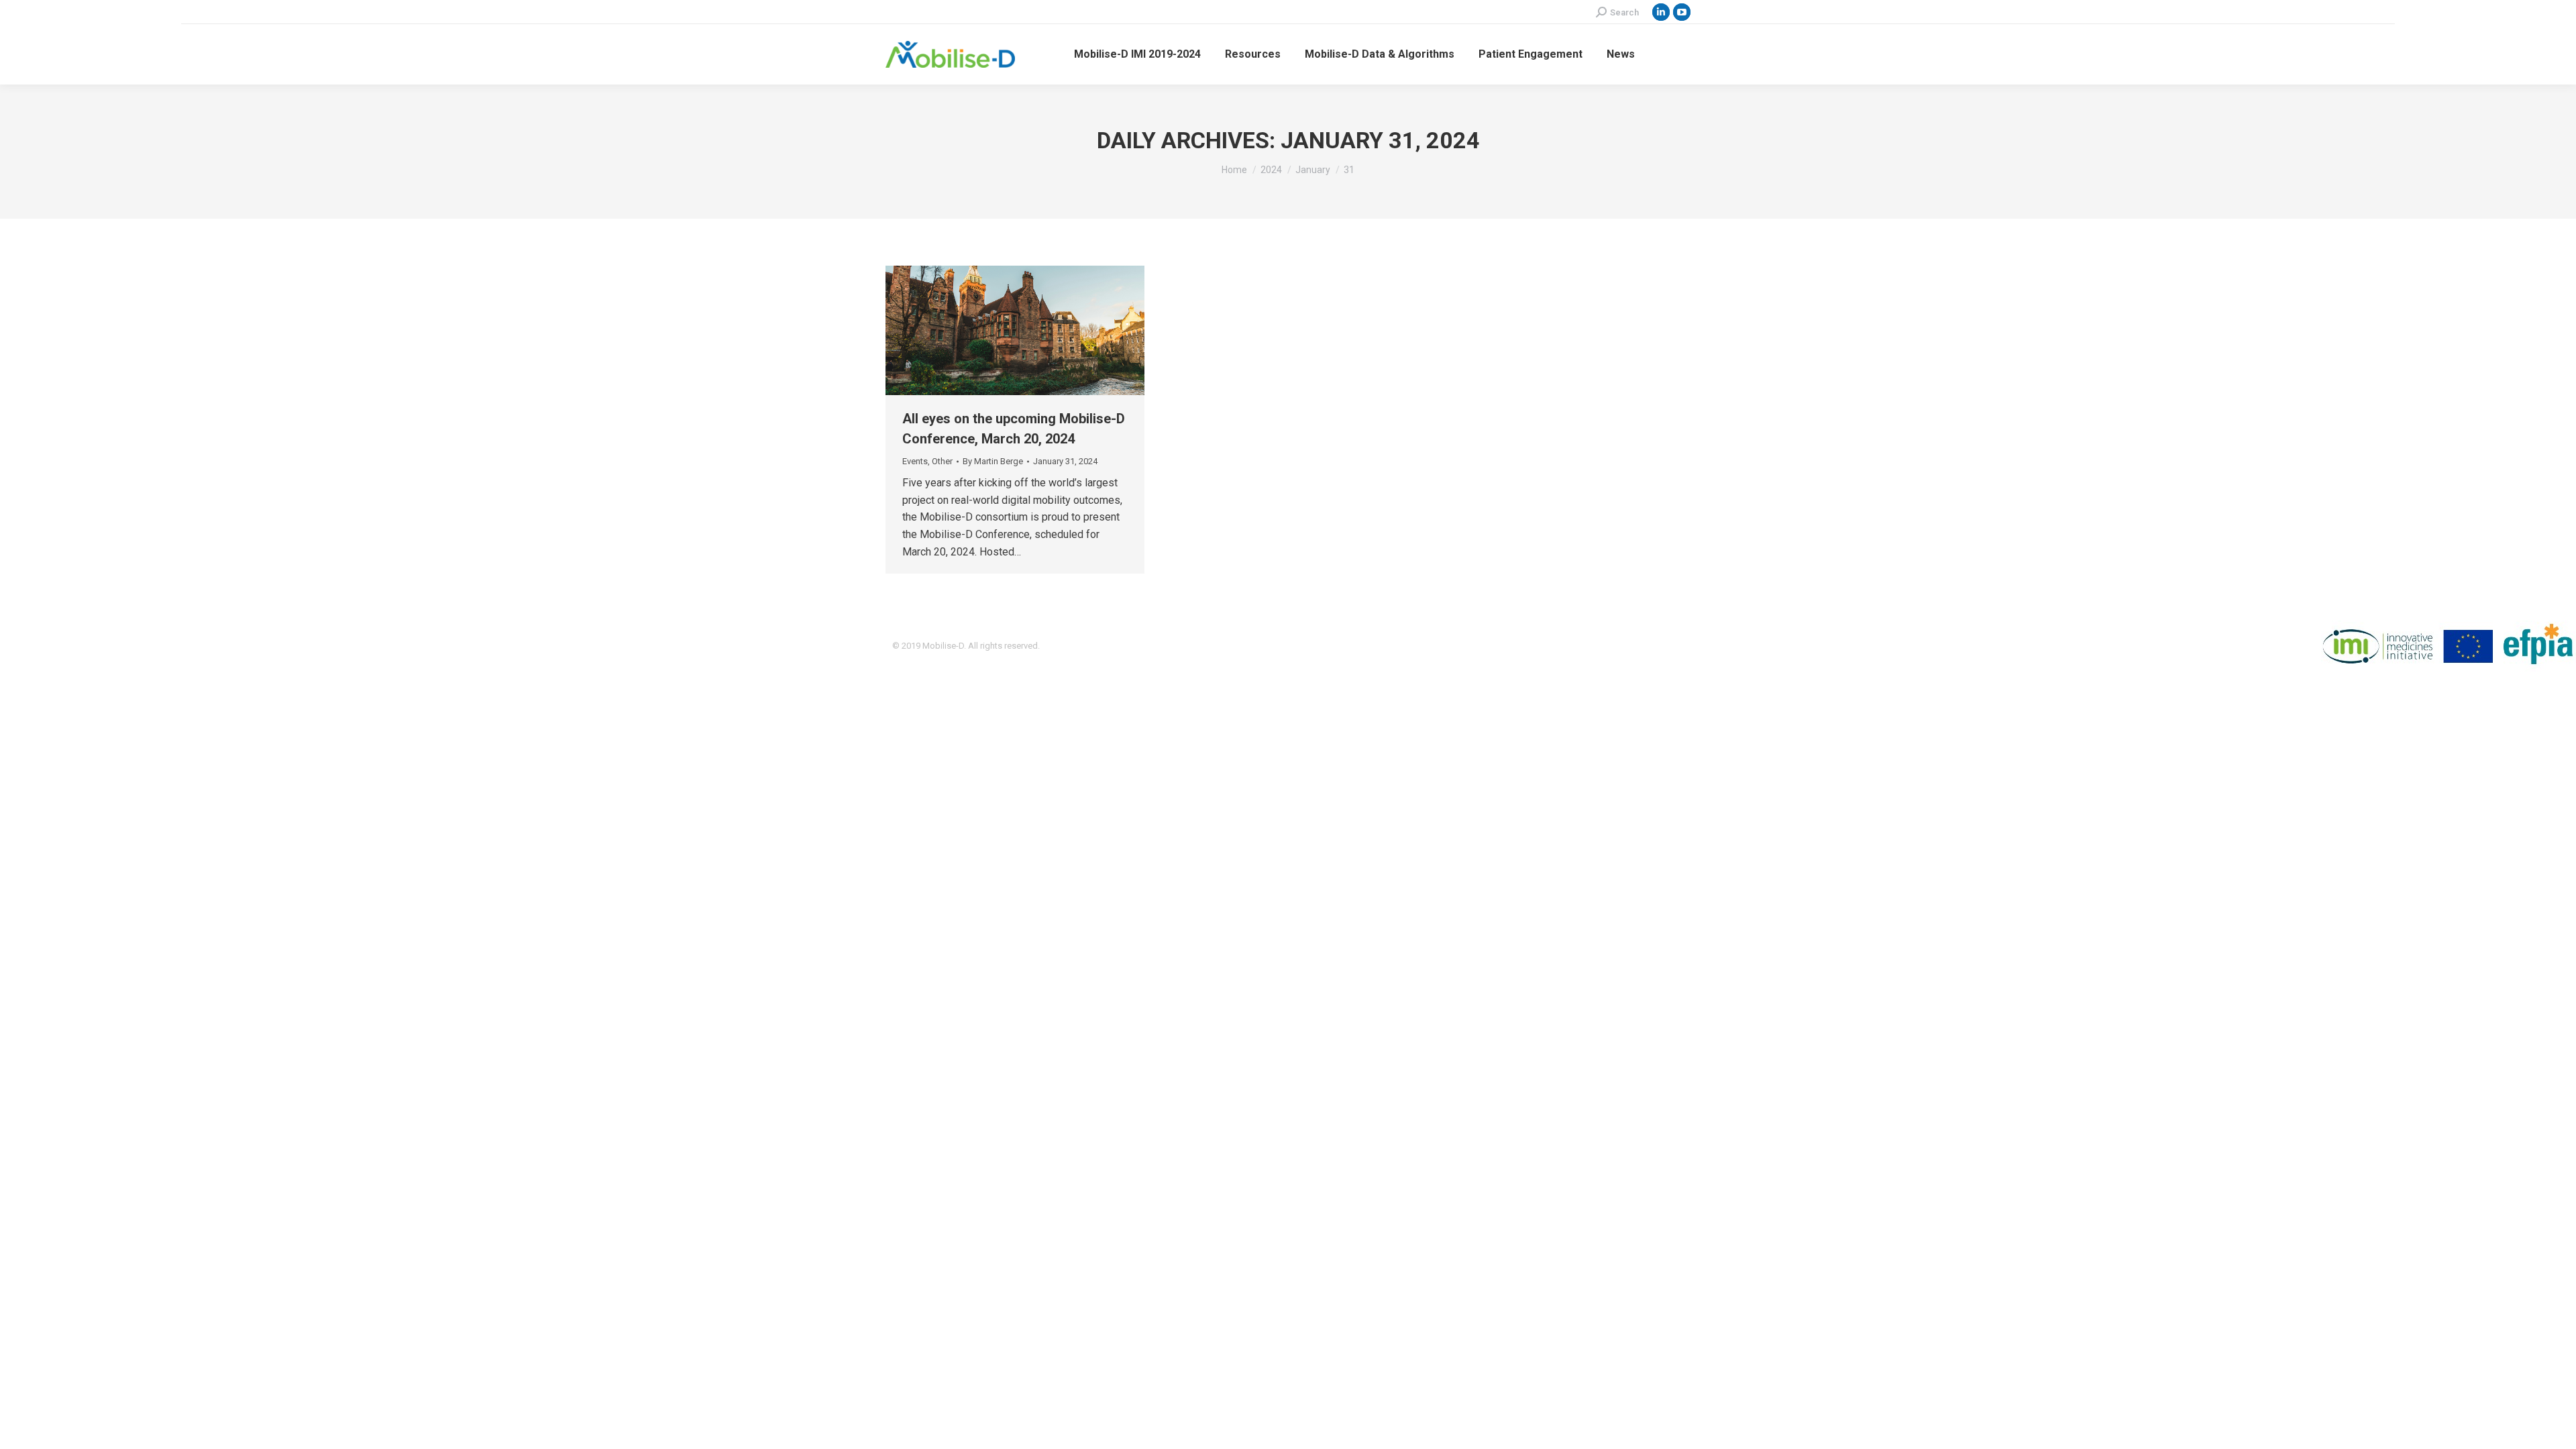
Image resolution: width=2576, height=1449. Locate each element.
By (993, 461)
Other (942, 461)
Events (915, 461)
